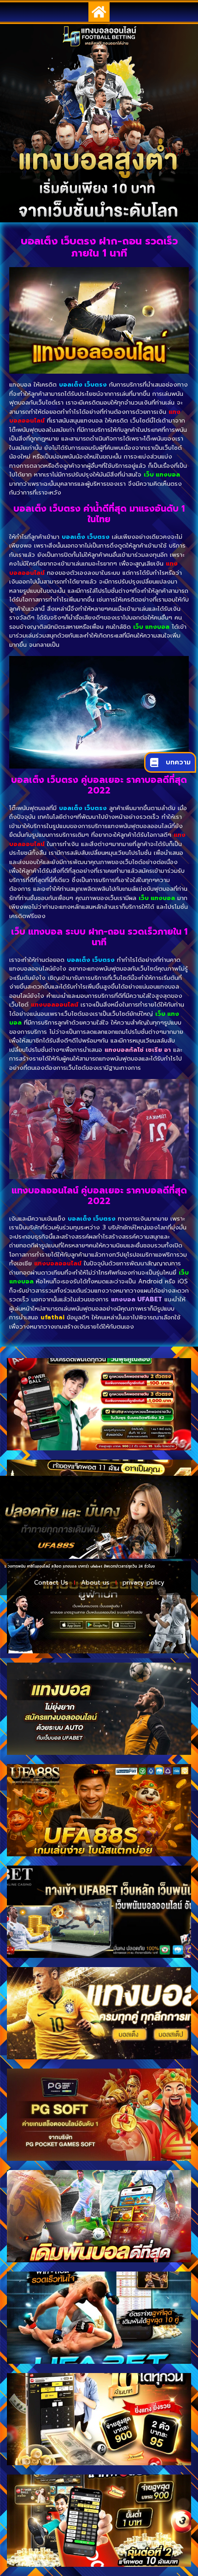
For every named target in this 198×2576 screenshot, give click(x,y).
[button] (99, 12)
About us (95, 1583)
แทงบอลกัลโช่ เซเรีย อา (138, 1050)
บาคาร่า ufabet (55, 1566)
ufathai (52, 1317)
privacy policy (143, 1583)
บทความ (178, 762)
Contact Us (51, 1583)
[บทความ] (154, 763)
